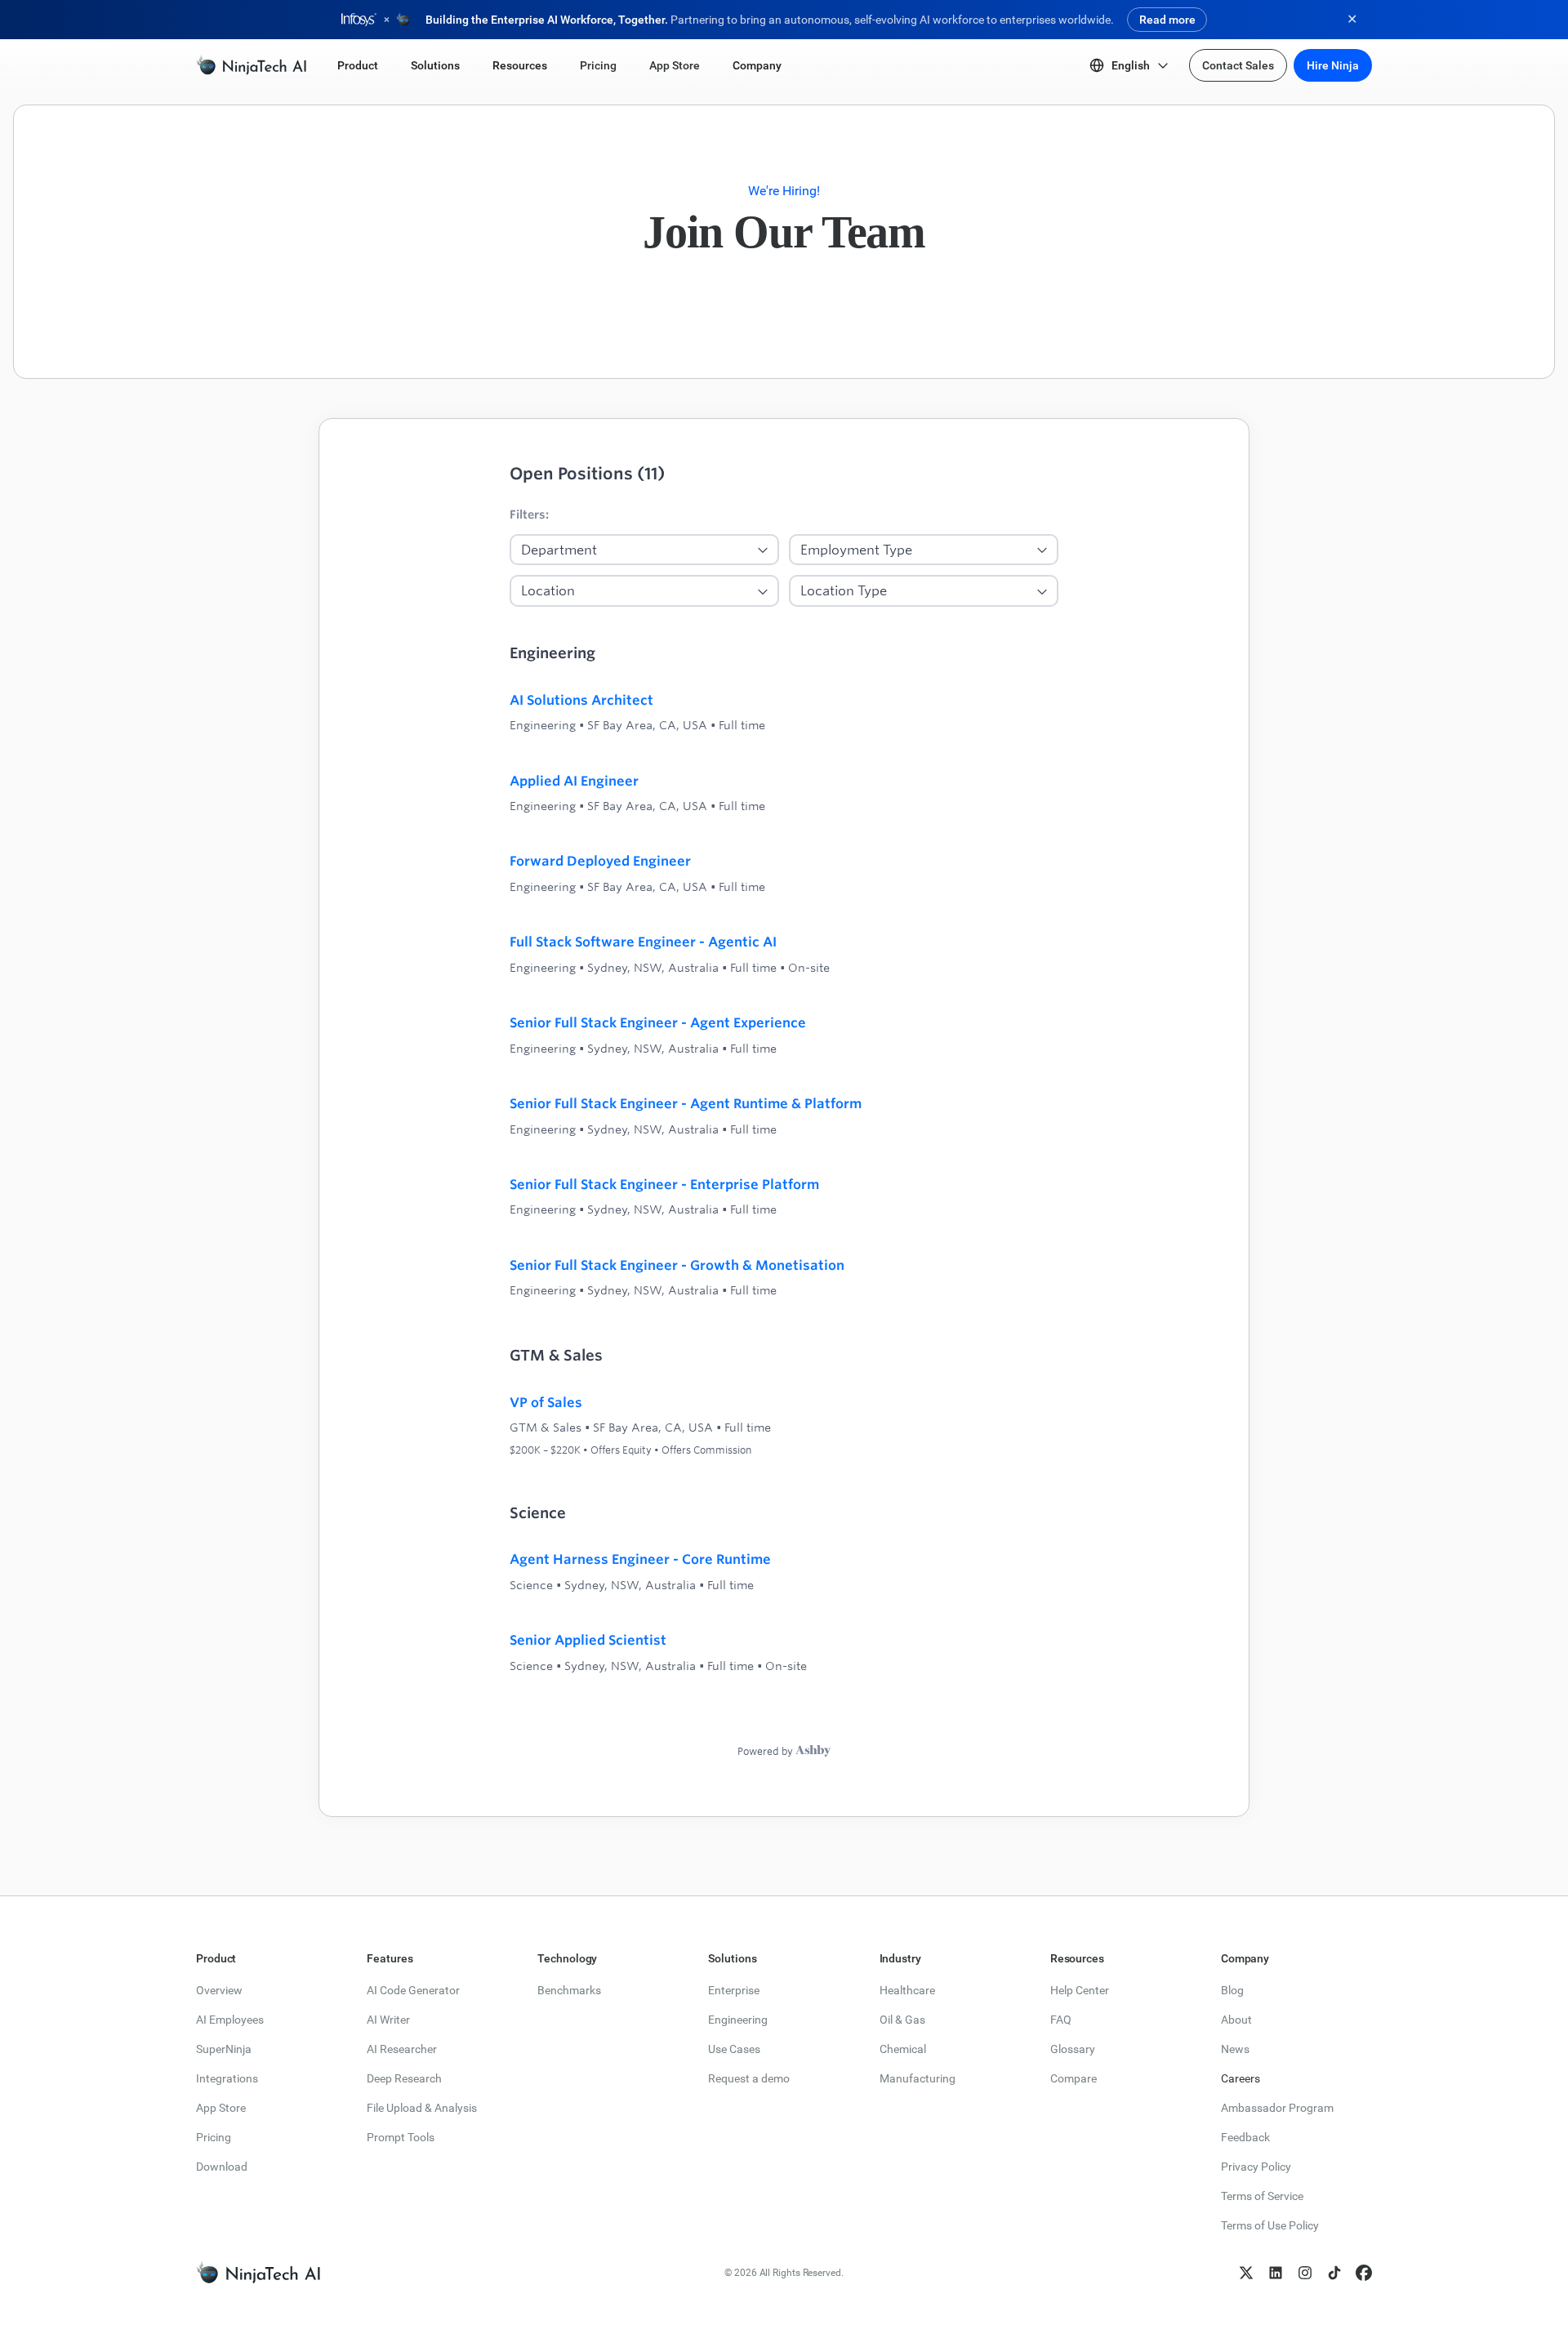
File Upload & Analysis (422, 2108)
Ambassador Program (1277, 2108)
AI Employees (230, 2020)
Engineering (738, 2020)
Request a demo (749, 2078)
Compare (1074, 2078)
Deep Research (404, 2078)
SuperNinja (224, 2049)
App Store (221, 2108)
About (1236, 2020)
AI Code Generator (413, 1990)
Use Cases (734, 2049)
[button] (358, 65)
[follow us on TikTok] (1334, 2273)
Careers (1241, 2078)
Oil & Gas (902, 2020)
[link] (251, 65)
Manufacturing (918, 2078)
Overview (219, 1990)
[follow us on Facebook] (1364, 2273)
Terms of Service (1262, 2196)
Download (222, 2167)
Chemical (903, 2049)
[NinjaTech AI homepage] (258, 2273)
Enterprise (734, 1990)
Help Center (1080, 1990)
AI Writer (388, 2020)
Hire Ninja (1333, 65)
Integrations (227, 2078)
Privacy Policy (1256, 2167)
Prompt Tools (401, 2137)
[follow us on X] (1246, 2273)
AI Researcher (402, 2049)
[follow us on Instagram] (1305, 2273)
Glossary (1073, 2049)
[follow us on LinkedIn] (1276, 2273)
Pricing (214, 2137)
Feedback (1245, 2137)
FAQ (1061, 2020)
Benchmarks (569, 1990)
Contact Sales (1238, 65)
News (1235, 2049)
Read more (1167, 20)
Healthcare (907, 1990)
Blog (1232, 1990)
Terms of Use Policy (1270, 2225)
